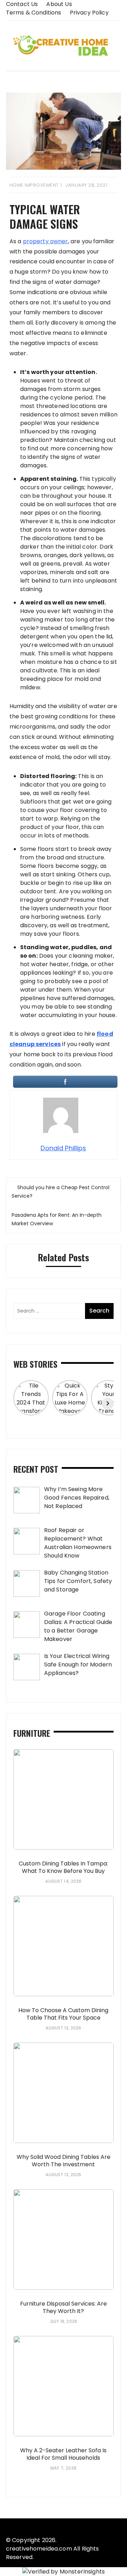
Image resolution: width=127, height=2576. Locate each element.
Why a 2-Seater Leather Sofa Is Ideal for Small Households (63, 2454)
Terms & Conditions (34, 13)
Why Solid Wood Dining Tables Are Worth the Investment (64, 2161)
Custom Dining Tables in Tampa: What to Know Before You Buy (63, 1867)
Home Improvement (34, 185)
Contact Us (22, 4)
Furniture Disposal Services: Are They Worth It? (64, 2307)
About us (59, 4)
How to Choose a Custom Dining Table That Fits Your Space (63, 2014)
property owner (46, 241)
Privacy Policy (89, 13)
